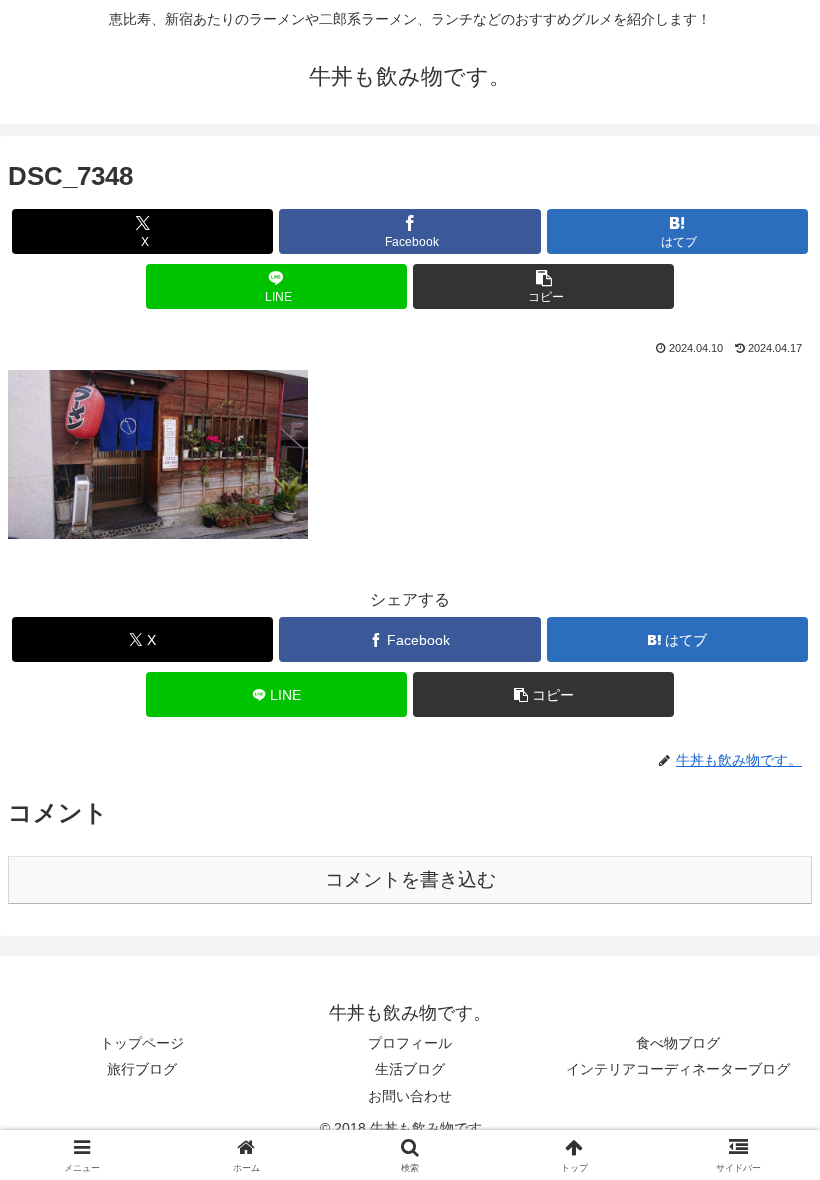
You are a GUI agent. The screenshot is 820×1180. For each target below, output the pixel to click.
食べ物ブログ (678, 1043)
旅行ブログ (142, 1069)
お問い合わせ (410, 1096)
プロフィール (410, 1043)
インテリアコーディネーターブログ (678, 1069)
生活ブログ (410, 1069)
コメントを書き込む (410, 879)
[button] (543, 286)
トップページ (142, 1043)
